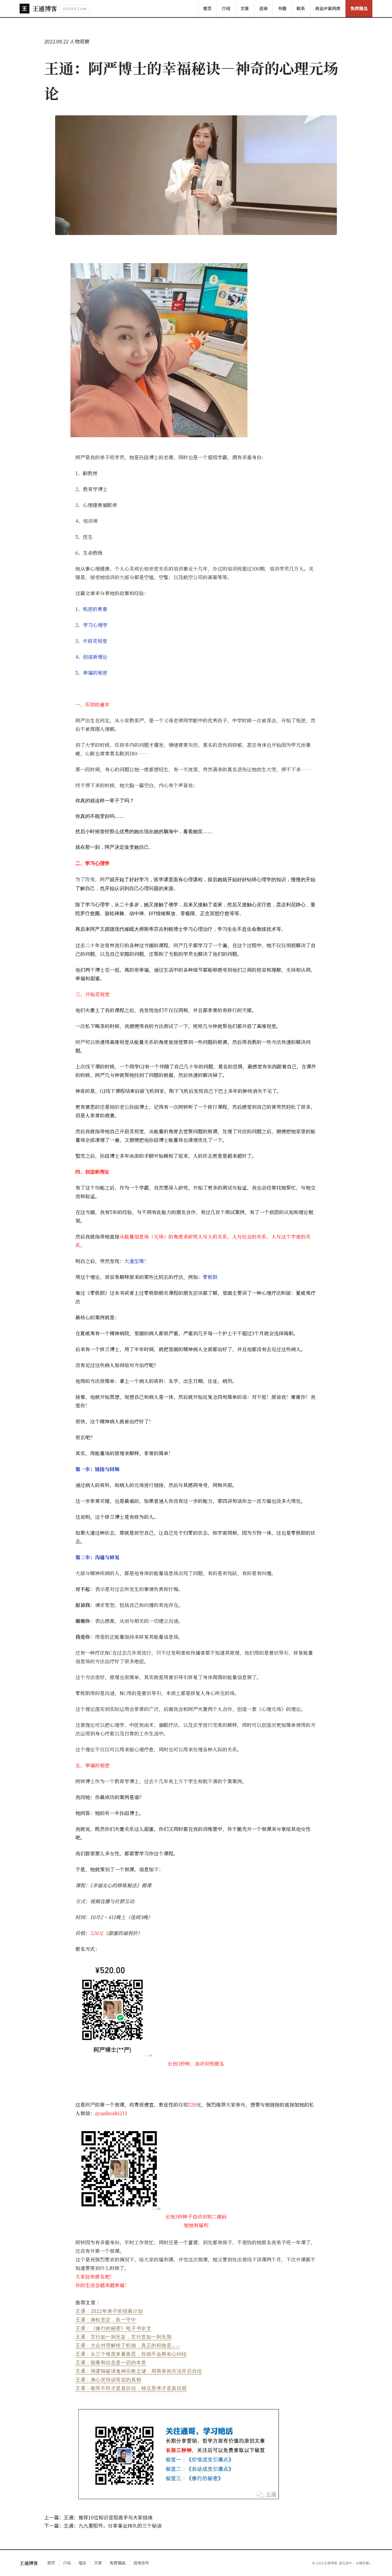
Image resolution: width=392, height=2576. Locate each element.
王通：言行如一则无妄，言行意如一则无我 (123, 2337)
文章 (245, 8)
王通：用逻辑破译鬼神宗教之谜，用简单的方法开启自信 (139, 2371)
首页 (207, 8)
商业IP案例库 (328, 8)
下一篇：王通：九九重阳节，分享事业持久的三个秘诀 (103, 2526)
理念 (82, 2563)
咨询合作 (141, 2563)
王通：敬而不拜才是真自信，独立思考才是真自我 (131, 2388)
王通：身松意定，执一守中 (106, 2320)
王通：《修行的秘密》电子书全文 (113, 2328)
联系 (301, 8)
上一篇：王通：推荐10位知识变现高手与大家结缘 (98, 2517)
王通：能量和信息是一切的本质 (111, 2362)
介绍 (226, 8)
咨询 (263, 8)
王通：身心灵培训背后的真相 (108, 2380)
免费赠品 (359, 8)
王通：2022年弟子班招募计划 (109, 2311)
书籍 (282, 8)
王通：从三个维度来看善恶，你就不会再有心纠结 (131, 2354)
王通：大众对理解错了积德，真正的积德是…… (128, 2345)
